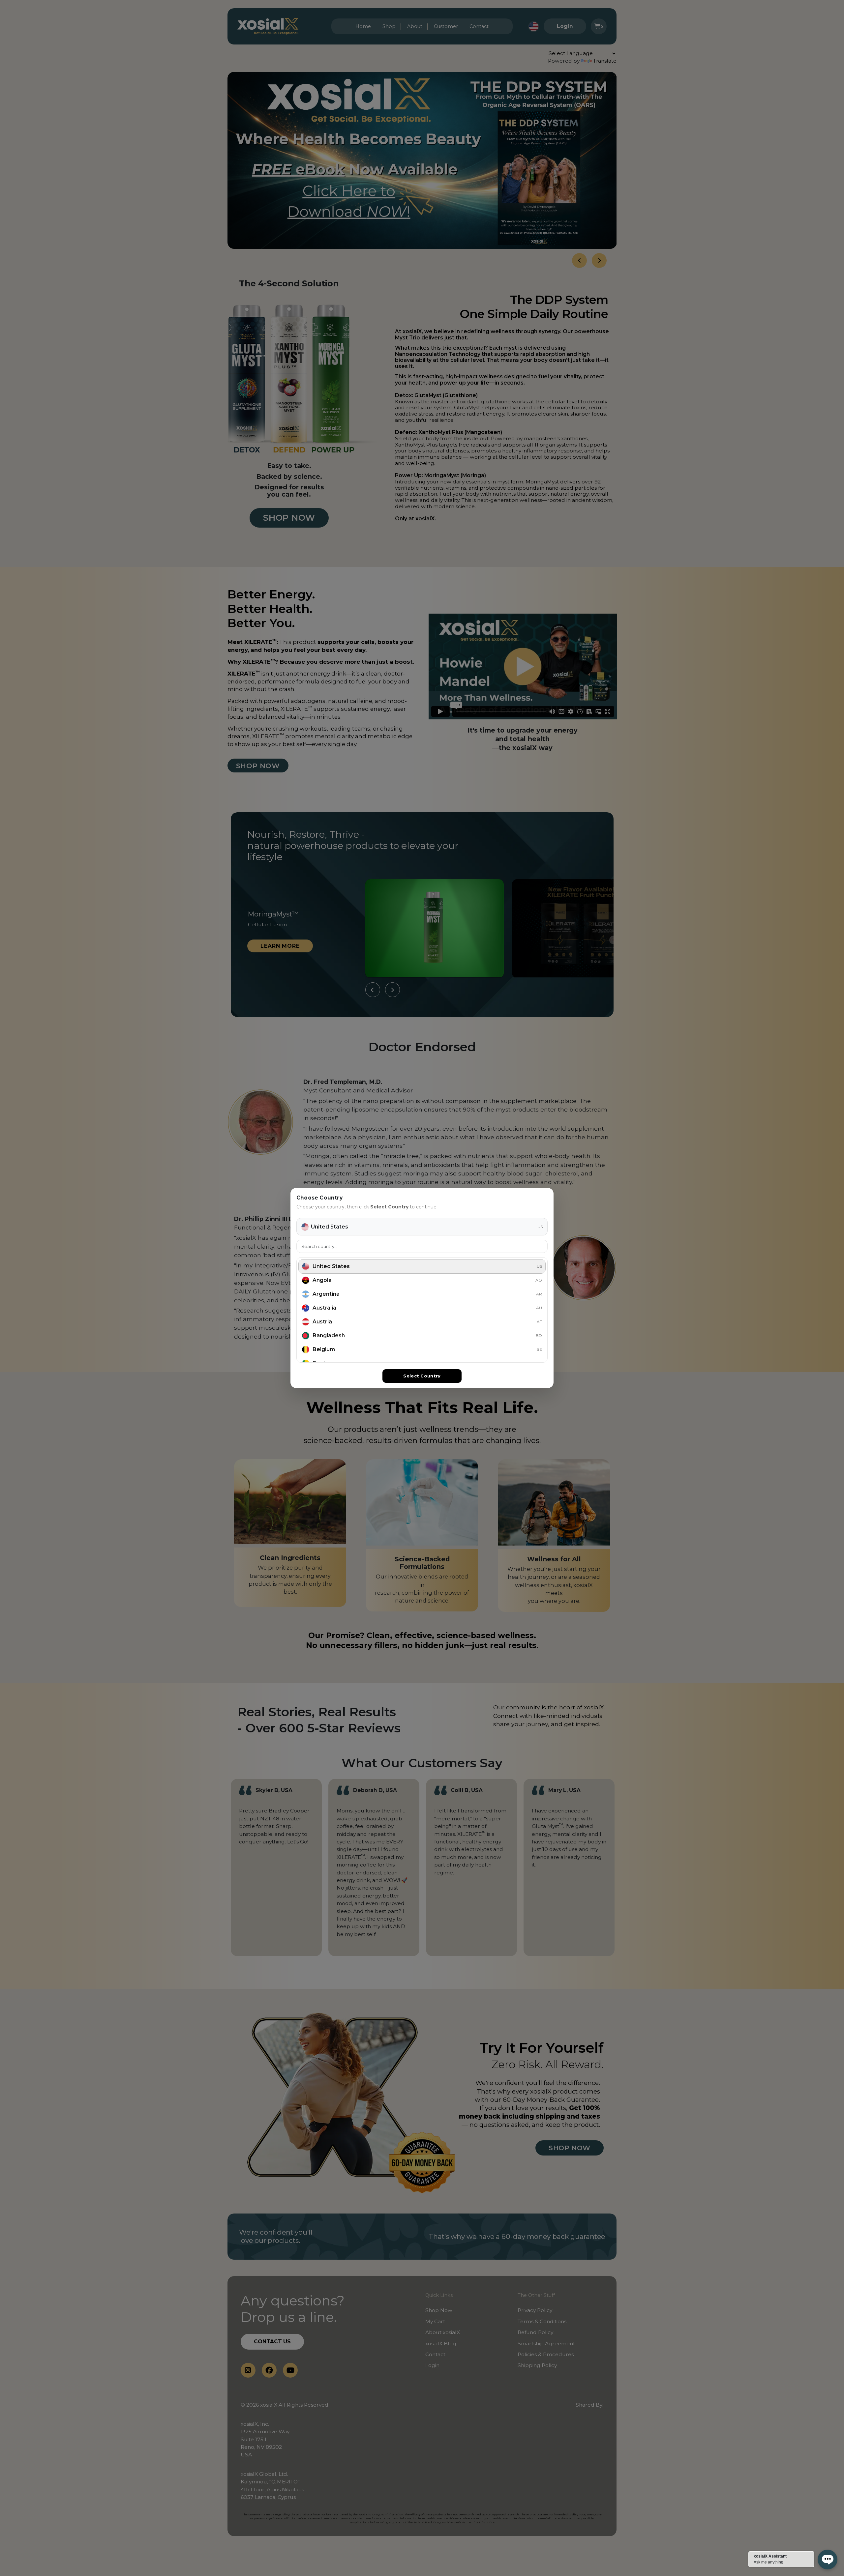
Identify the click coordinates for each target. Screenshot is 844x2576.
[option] (422, 1266)
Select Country (422, 1376)
